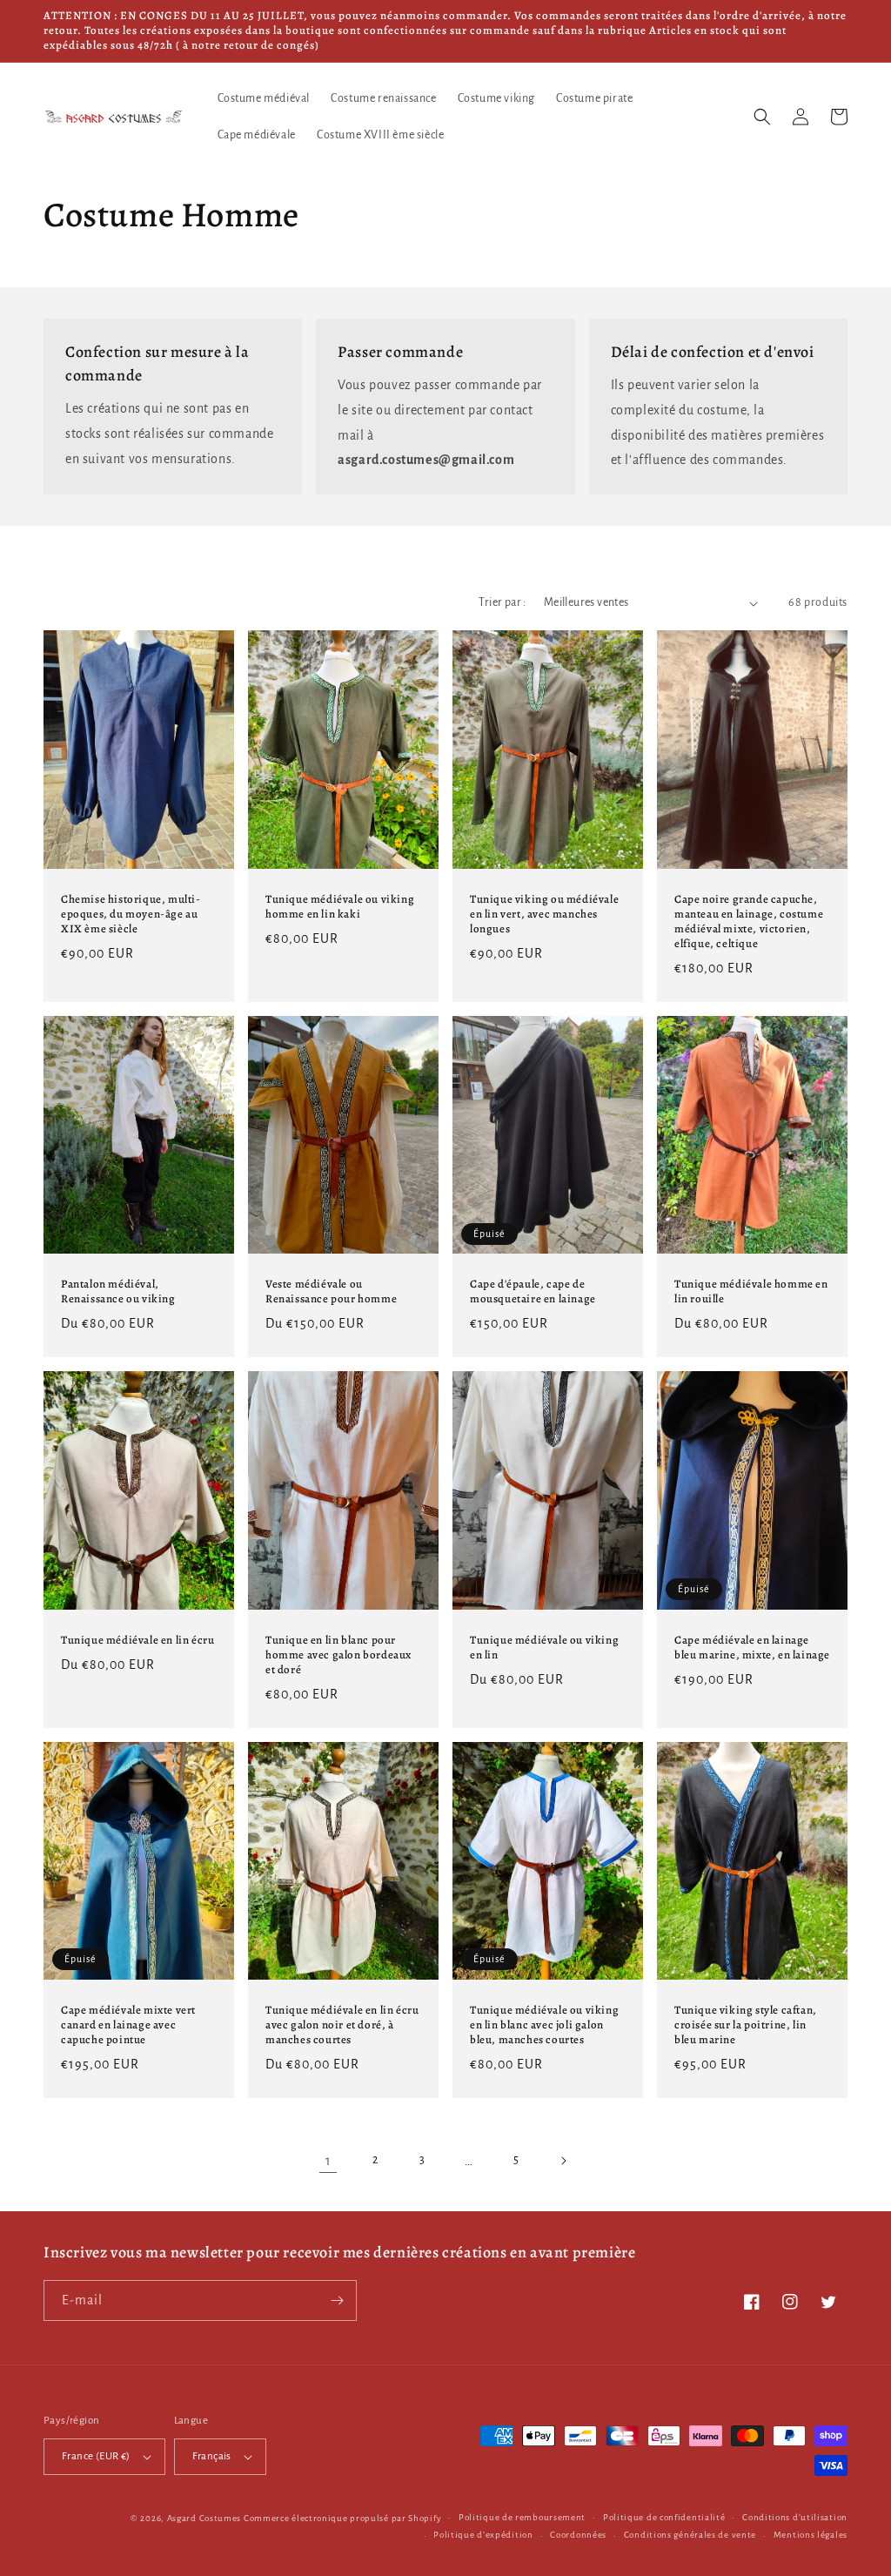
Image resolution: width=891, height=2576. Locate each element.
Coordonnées (578, 2535)
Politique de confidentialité (664, 2517)
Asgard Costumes (204, 2518)
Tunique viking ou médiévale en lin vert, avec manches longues (544, 914)
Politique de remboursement (522, 2517)
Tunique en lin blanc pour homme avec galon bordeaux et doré (338, 1655)
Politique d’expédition (483, 2535)
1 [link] (328, 2161)
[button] (762, 117)
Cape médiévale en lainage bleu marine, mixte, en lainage (752, 1648)
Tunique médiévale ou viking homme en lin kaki (340, 907)
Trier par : (502, 602)
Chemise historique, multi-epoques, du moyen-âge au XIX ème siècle (131, 914)
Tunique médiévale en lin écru (137, 1640)
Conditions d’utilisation (795, 2517)
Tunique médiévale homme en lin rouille (751, 1291)
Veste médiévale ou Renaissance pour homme (331, 1291)
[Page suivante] (563, 2161)
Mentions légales (811, 2535)
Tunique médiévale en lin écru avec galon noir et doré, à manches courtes (342, 2025)
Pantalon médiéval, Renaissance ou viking (118, 1291)
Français (212, 2456)
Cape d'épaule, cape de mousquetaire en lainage (533, 1291)
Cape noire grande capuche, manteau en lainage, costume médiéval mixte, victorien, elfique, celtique (749, 921)
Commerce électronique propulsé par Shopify (342, 2518)
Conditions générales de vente (690, 2535)
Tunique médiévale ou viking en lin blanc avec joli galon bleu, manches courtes (544, 2025)
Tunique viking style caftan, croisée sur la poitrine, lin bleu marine (746, 2025)
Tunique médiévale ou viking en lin (544, 1648)
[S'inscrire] (337, 2300)
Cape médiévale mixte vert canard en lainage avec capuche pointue (128, 2025)
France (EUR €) (96, 2456)
